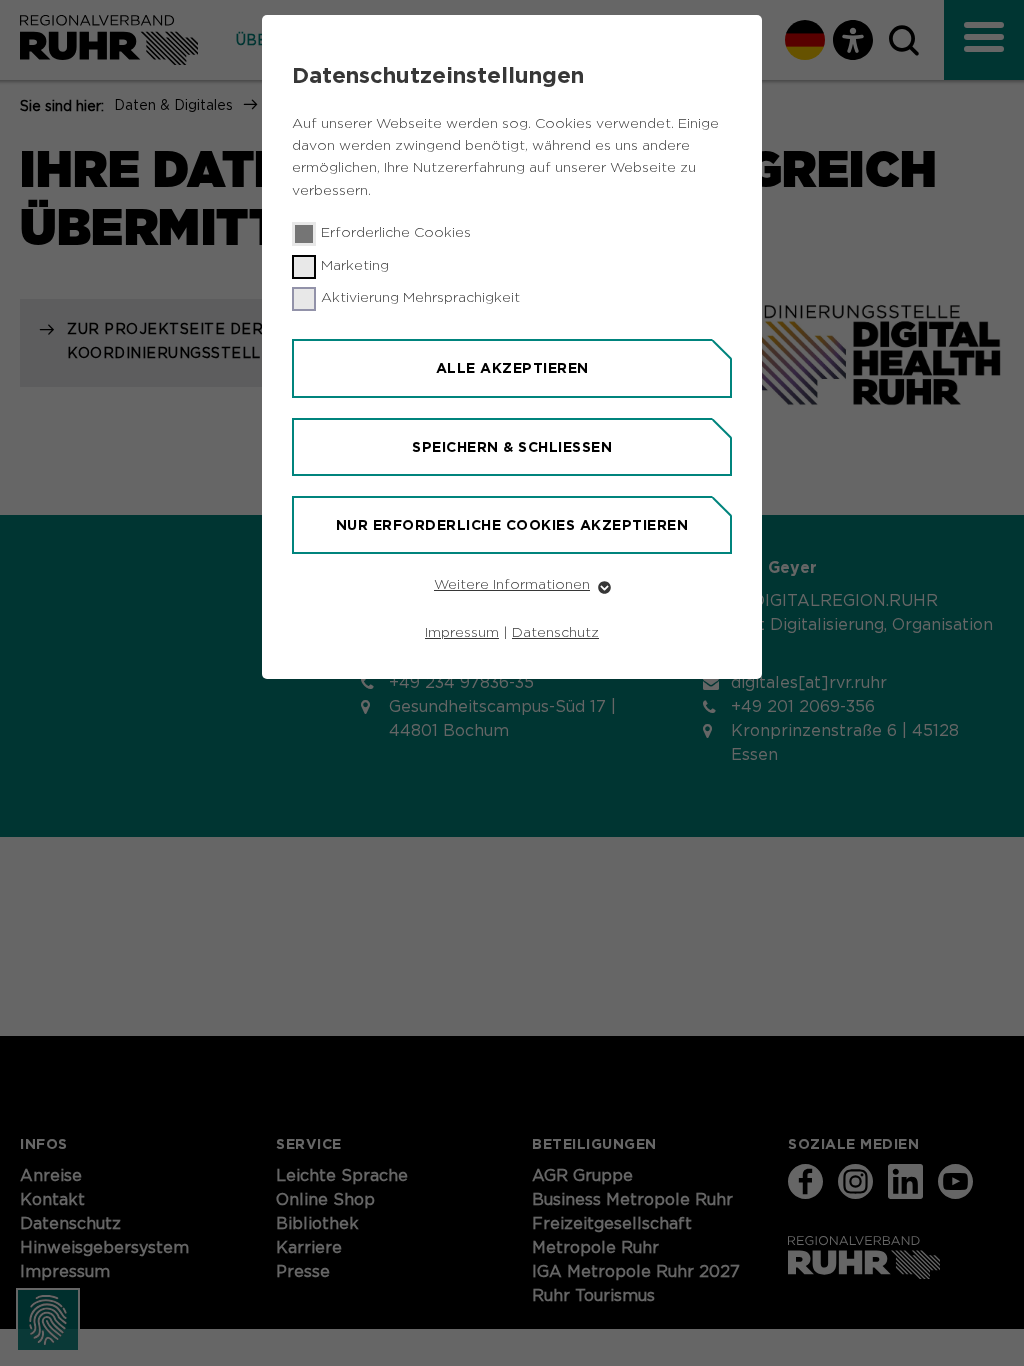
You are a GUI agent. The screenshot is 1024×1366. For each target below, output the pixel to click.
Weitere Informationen (512, 585)
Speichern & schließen (512, 447)
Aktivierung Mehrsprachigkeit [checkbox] (420, 298)
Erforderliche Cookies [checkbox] (396, 233)
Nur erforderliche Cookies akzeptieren (512, 525)
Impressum (462, 633)
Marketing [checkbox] (355, 266)
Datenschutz (555, 633)
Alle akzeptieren (512, 368)
